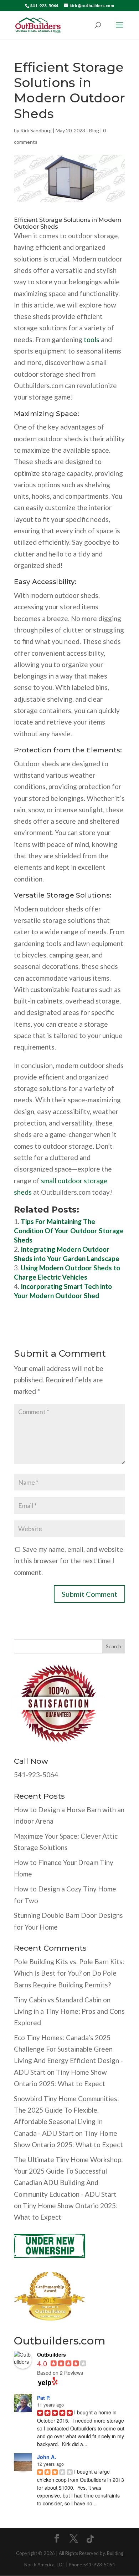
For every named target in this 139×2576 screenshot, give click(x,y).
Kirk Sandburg (36, 130)
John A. (47, 2457)
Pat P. (44, 2398)
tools (92, 339)
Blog (94, 130)
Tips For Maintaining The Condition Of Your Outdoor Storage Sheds (69, 1231)
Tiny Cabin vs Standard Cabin (58, 2000)
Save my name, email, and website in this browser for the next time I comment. (69, 1561)
